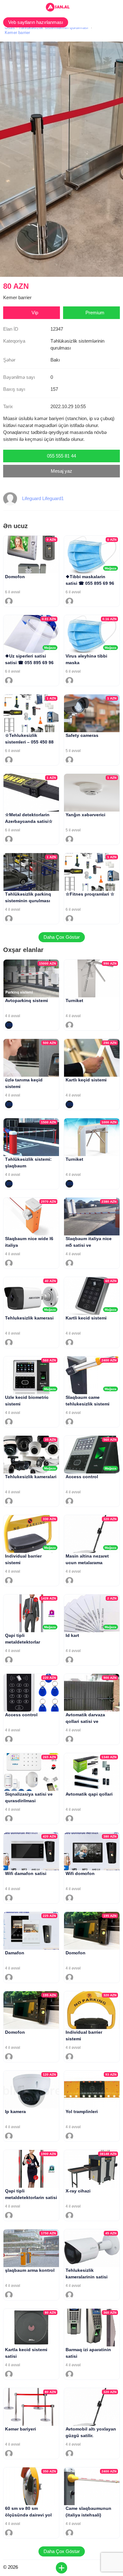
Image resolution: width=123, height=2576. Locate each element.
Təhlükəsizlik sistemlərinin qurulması (53, 28)
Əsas (10, 28)
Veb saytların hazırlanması (36, 22)
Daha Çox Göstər (62, 937)
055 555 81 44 (61, 456)
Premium (95, 313)
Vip (35, 313)
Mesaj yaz (61, 471)
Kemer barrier (18, 33)
